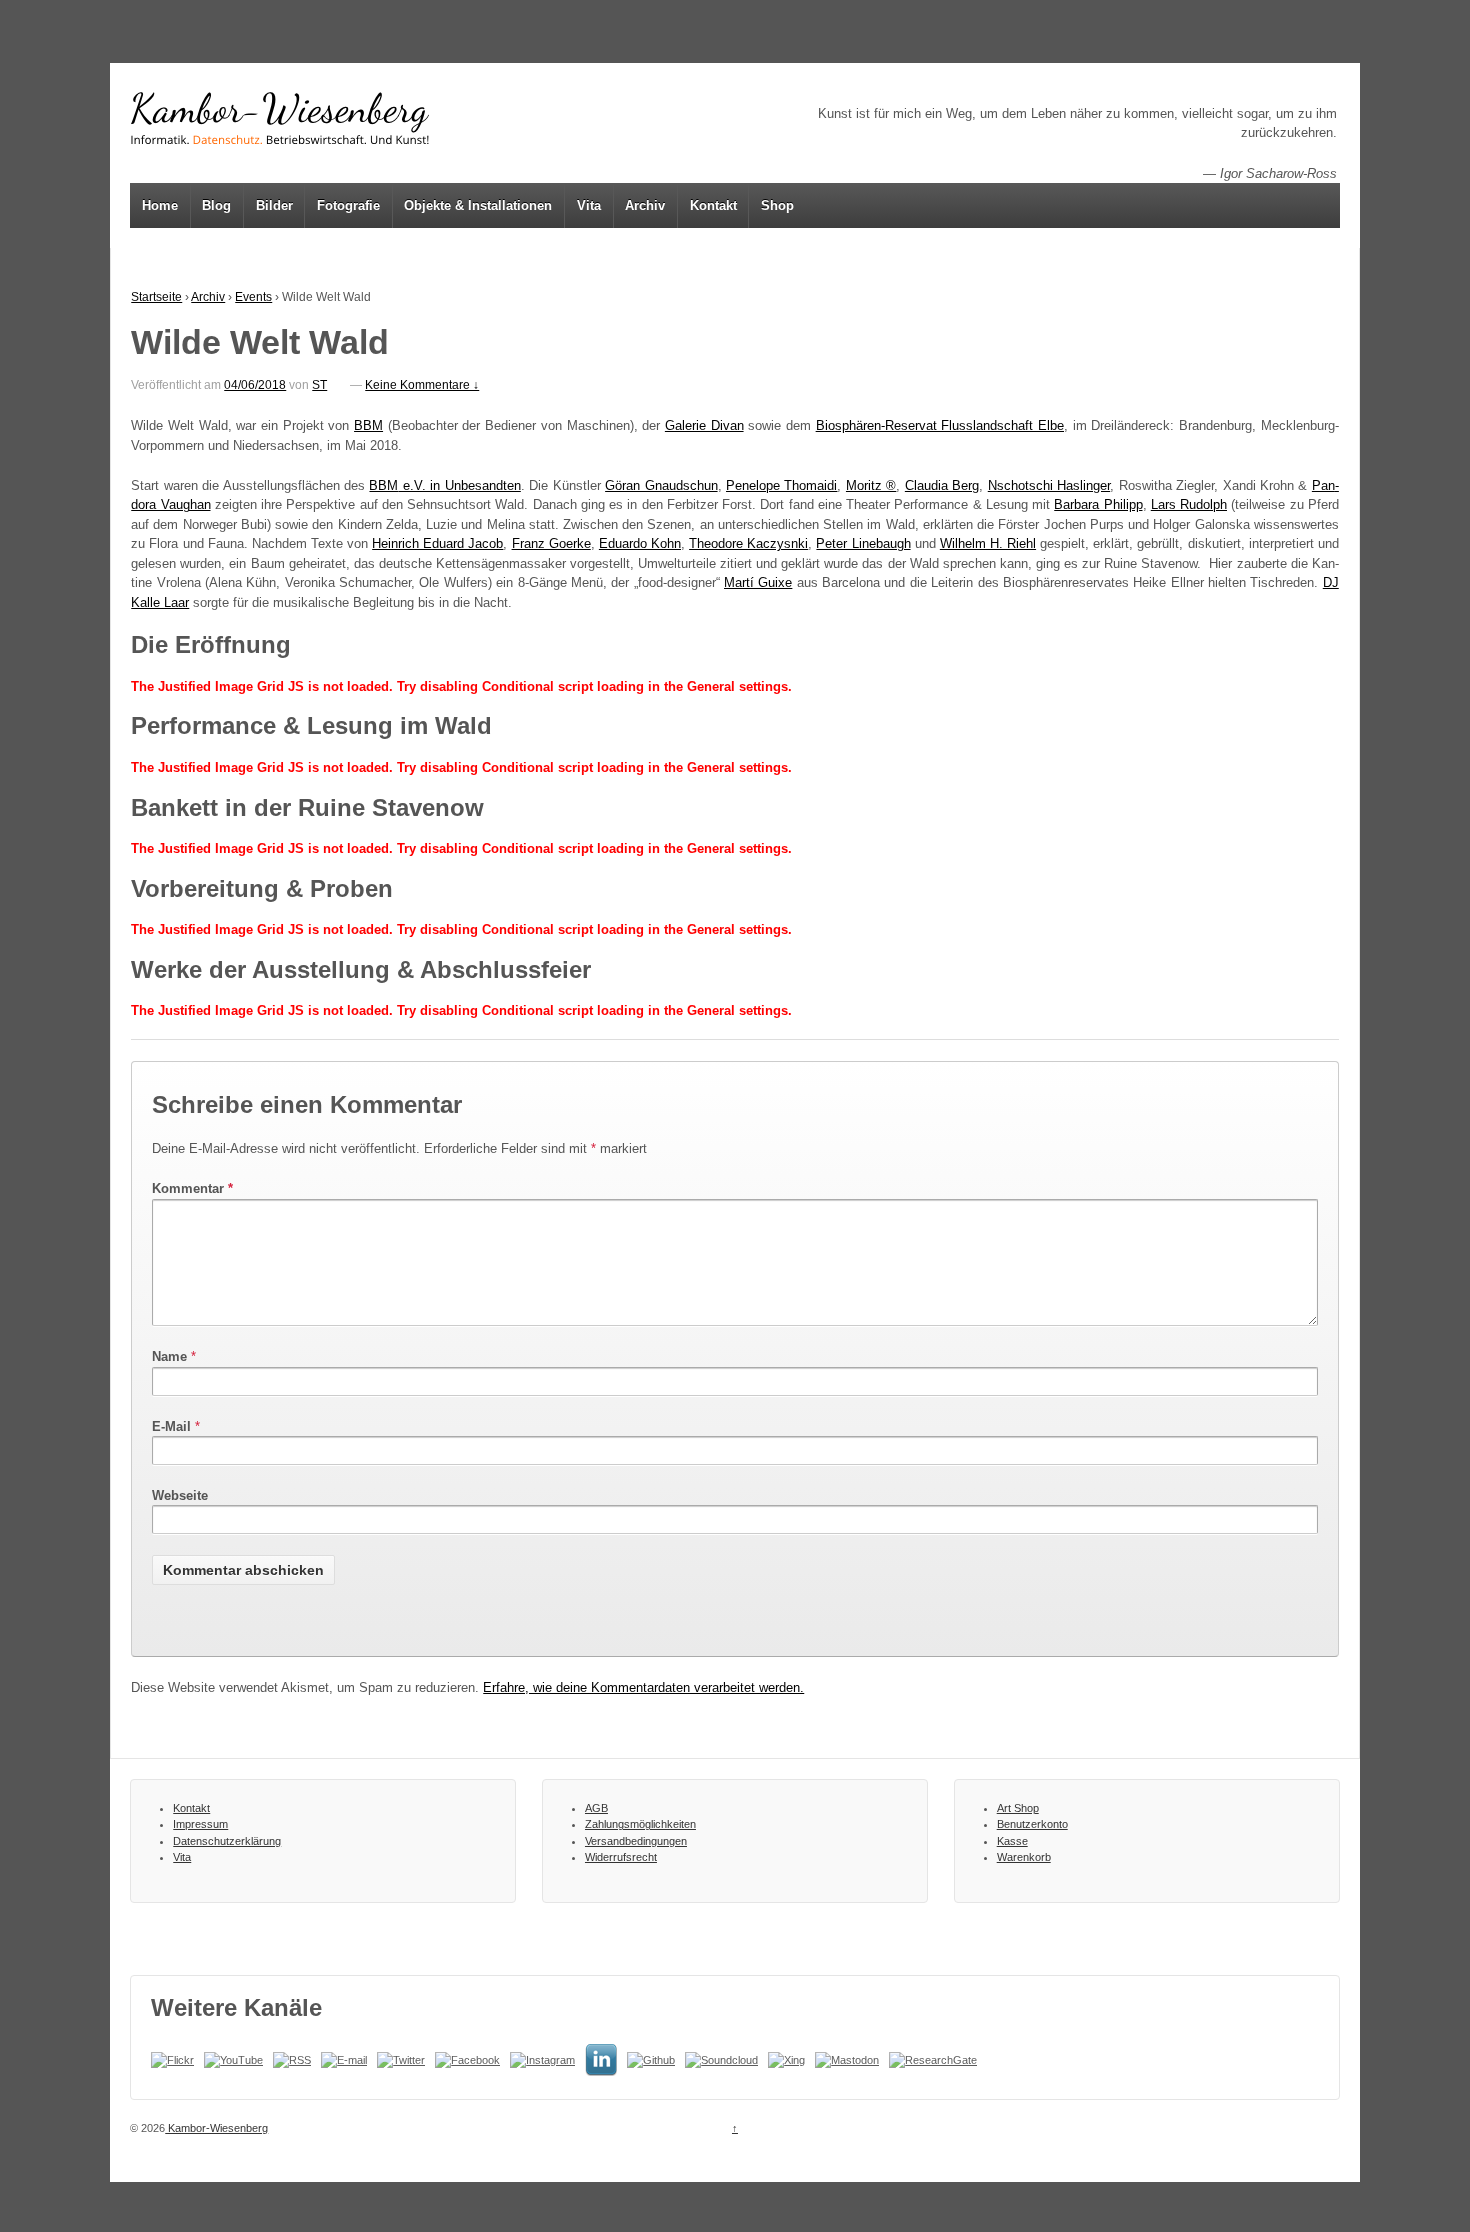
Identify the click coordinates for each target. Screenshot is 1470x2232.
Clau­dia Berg (942, 485)
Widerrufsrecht (621, 1857)
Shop (777, 205)
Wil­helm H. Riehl (988, 543)
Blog (216, 205)
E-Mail (171, 1426)
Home (160, 205)
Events (253, 297)
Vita (589, 205)
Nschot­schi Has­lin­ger (1049, 485)
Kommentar (192, 1188)
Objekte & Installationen (478, 205)
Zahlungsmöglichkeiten (640, 1824)
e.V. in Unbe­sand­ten (444, 485)
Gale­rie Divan (704, 425)
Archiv (645, 205)
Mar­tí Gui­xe (758, 582)
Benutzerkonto (1032, 1824)
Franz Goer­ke (551, 543)
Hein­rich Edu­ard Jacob (437, 543)
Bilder (274, 205)
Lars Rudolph (1189, 504)
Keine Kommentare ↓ (422, 385)
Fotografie (348, 205)
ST (319, 385)
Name (169, 1356)
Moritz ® (871, 485)
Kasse (1012, 1841)
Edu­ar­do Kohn (640, 543)
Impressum (200, 1824)
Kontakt (713, 205)
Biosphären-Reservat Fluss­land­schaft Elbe (940, 425)
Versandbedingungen (636, 1841)
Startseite (156, 297)
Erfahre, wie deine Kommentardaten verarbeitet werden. (643, 1687)
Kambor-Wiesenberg (216, 2128)
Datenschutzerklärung (227, 1841)
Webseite (180, 1495)
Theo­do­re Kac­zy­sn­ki (748, 543)
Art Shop (1018, 1808)
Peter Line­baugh (863, 543)
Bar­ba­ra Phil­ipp (1098, 504)
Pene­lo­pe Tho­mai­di (781, 485)
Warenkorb (1024, 1857)
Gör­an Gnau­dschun (661, 485)
